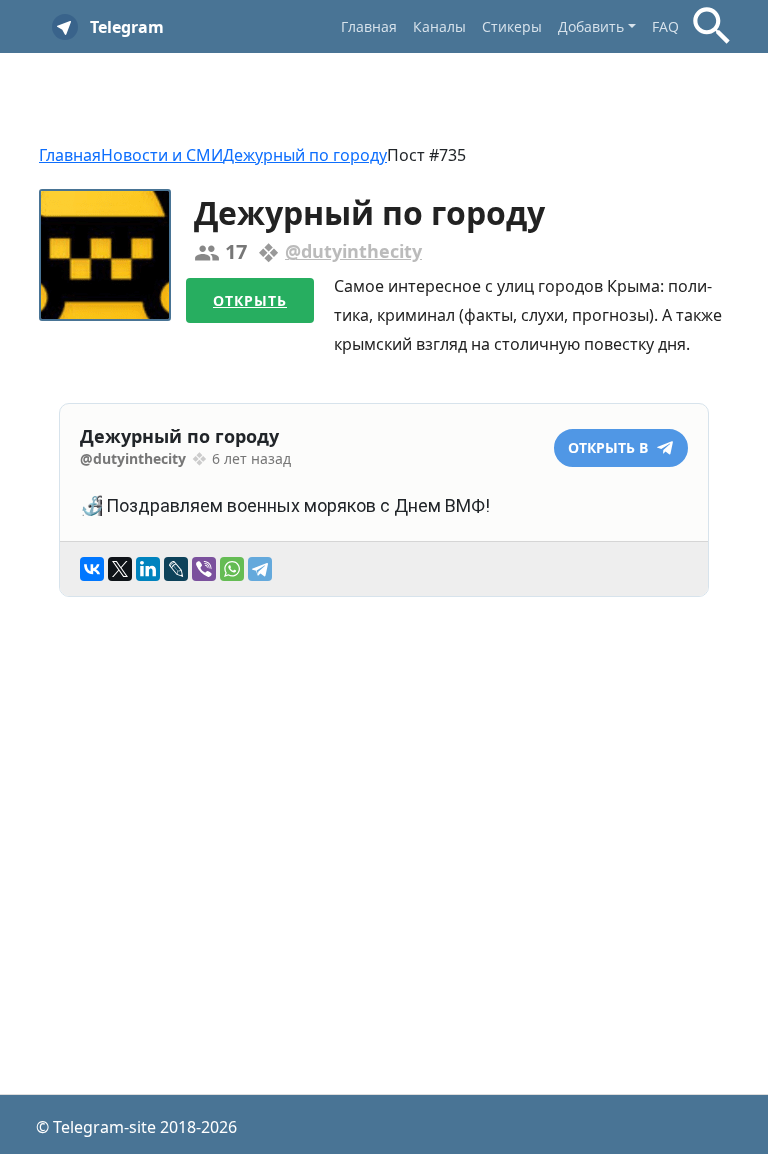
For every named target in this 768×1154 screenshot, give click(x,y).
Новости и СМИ (162, 155)
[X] (120, 569)
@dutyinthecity (353, 251)
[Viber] (204, 569)
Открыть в (610, 447)
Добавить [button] (591, 26)
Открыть (250, 300)
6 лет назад (251, 458)
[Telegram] (260, 569)
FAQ (665, 26)
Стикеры (512, 26)
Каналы (439, 26)
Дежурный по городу (305, 155)
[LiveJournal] (176, 569)
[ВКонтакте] (92, 569)
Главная (369, 26)
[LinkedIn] (148, 569)
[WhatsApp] (232, 569)
